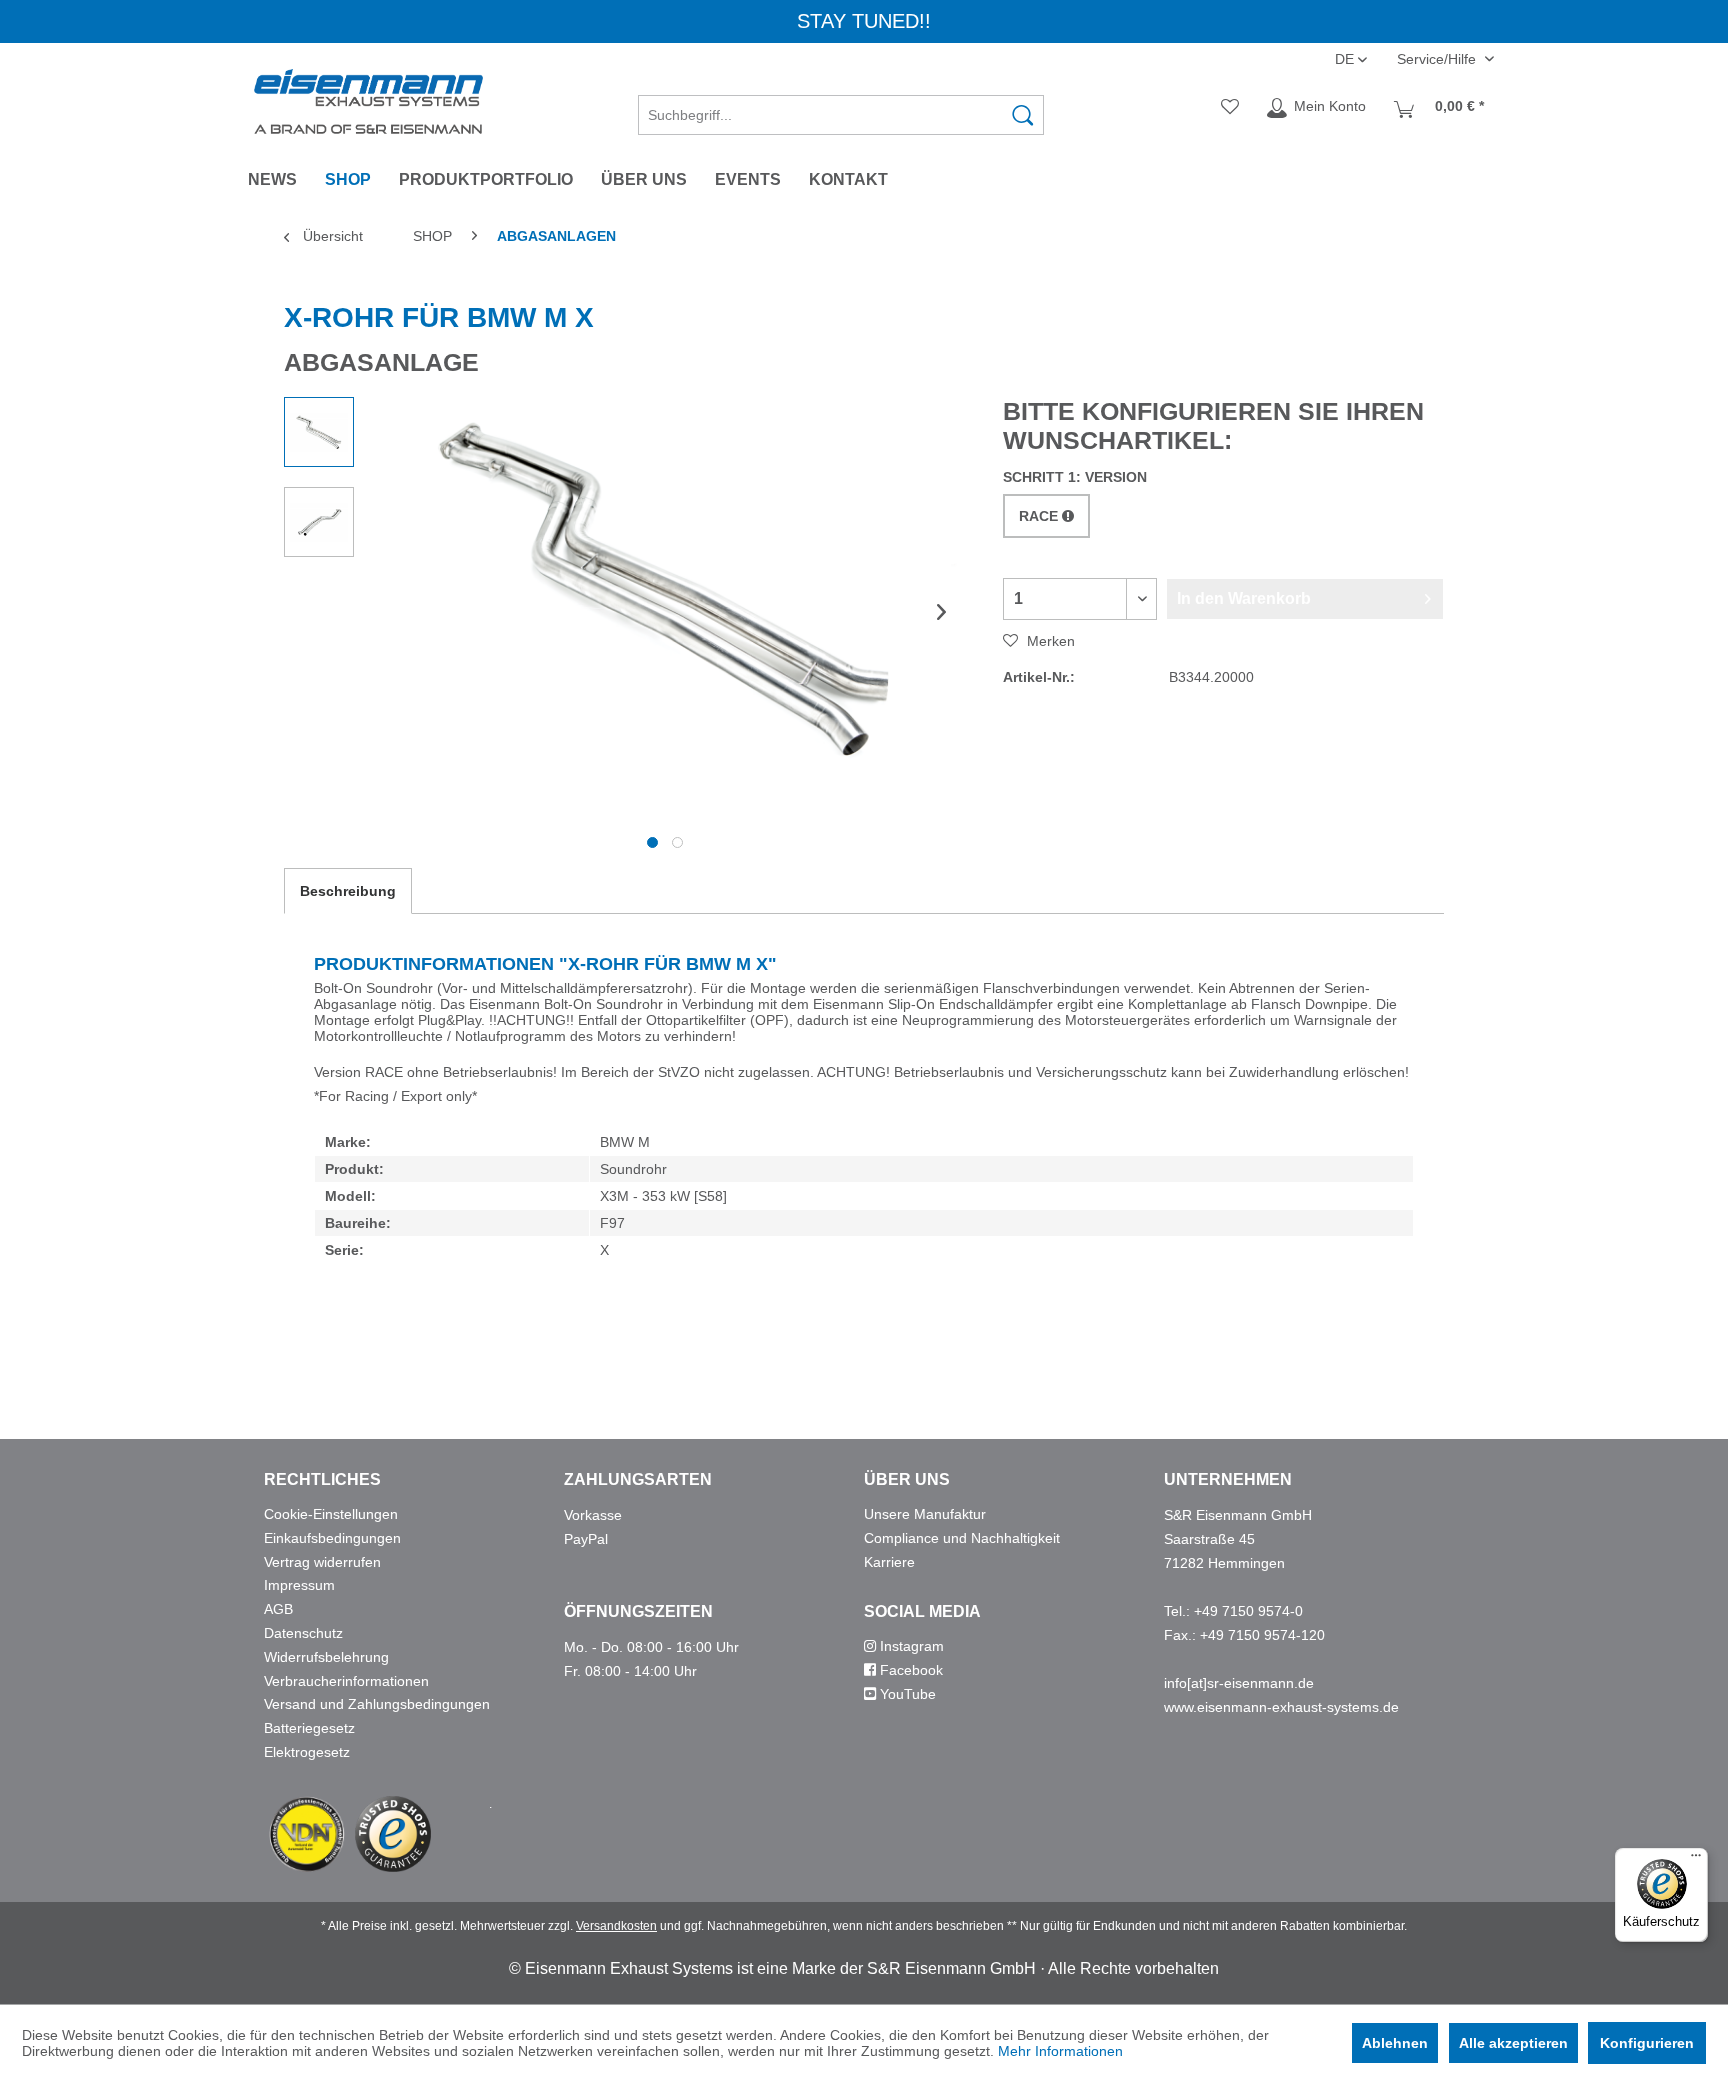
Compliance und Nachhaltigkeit (962, 1538)
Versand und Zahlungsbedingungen (377, 1704)
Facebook (909, 1670)
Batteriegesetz (309, 1728)
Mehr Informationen (1060, 2051)
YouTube (906, 1694)
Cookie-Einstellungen (331, 1514)
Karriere (889, 1562)
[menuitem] (841, 108)
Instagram (910, 1646)
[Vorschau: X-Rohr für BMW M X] (319, 432)
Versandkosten (616, 1926)
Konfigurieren (1647, 2043)
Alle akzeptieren (1513, 2043)
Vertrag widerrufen (322, 1562)
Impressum (299, 1585)
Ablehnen (1395, 2043)
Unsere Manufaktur (925, 1514)
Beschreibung (348, 891)
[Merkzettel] (1230, 108)
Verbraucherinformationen (346, 1681)
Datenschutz (303, 1633)
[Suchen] (1023, 115)
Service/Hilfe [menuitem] (1438, 59)
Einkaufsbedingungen (332, 1538)
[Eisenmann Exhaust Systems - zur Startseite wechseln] (368, 101)
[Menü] (1696, 1860)
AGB (278, 1609)
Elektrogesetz (307, 1752)
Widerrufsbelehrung (326, 1657)
